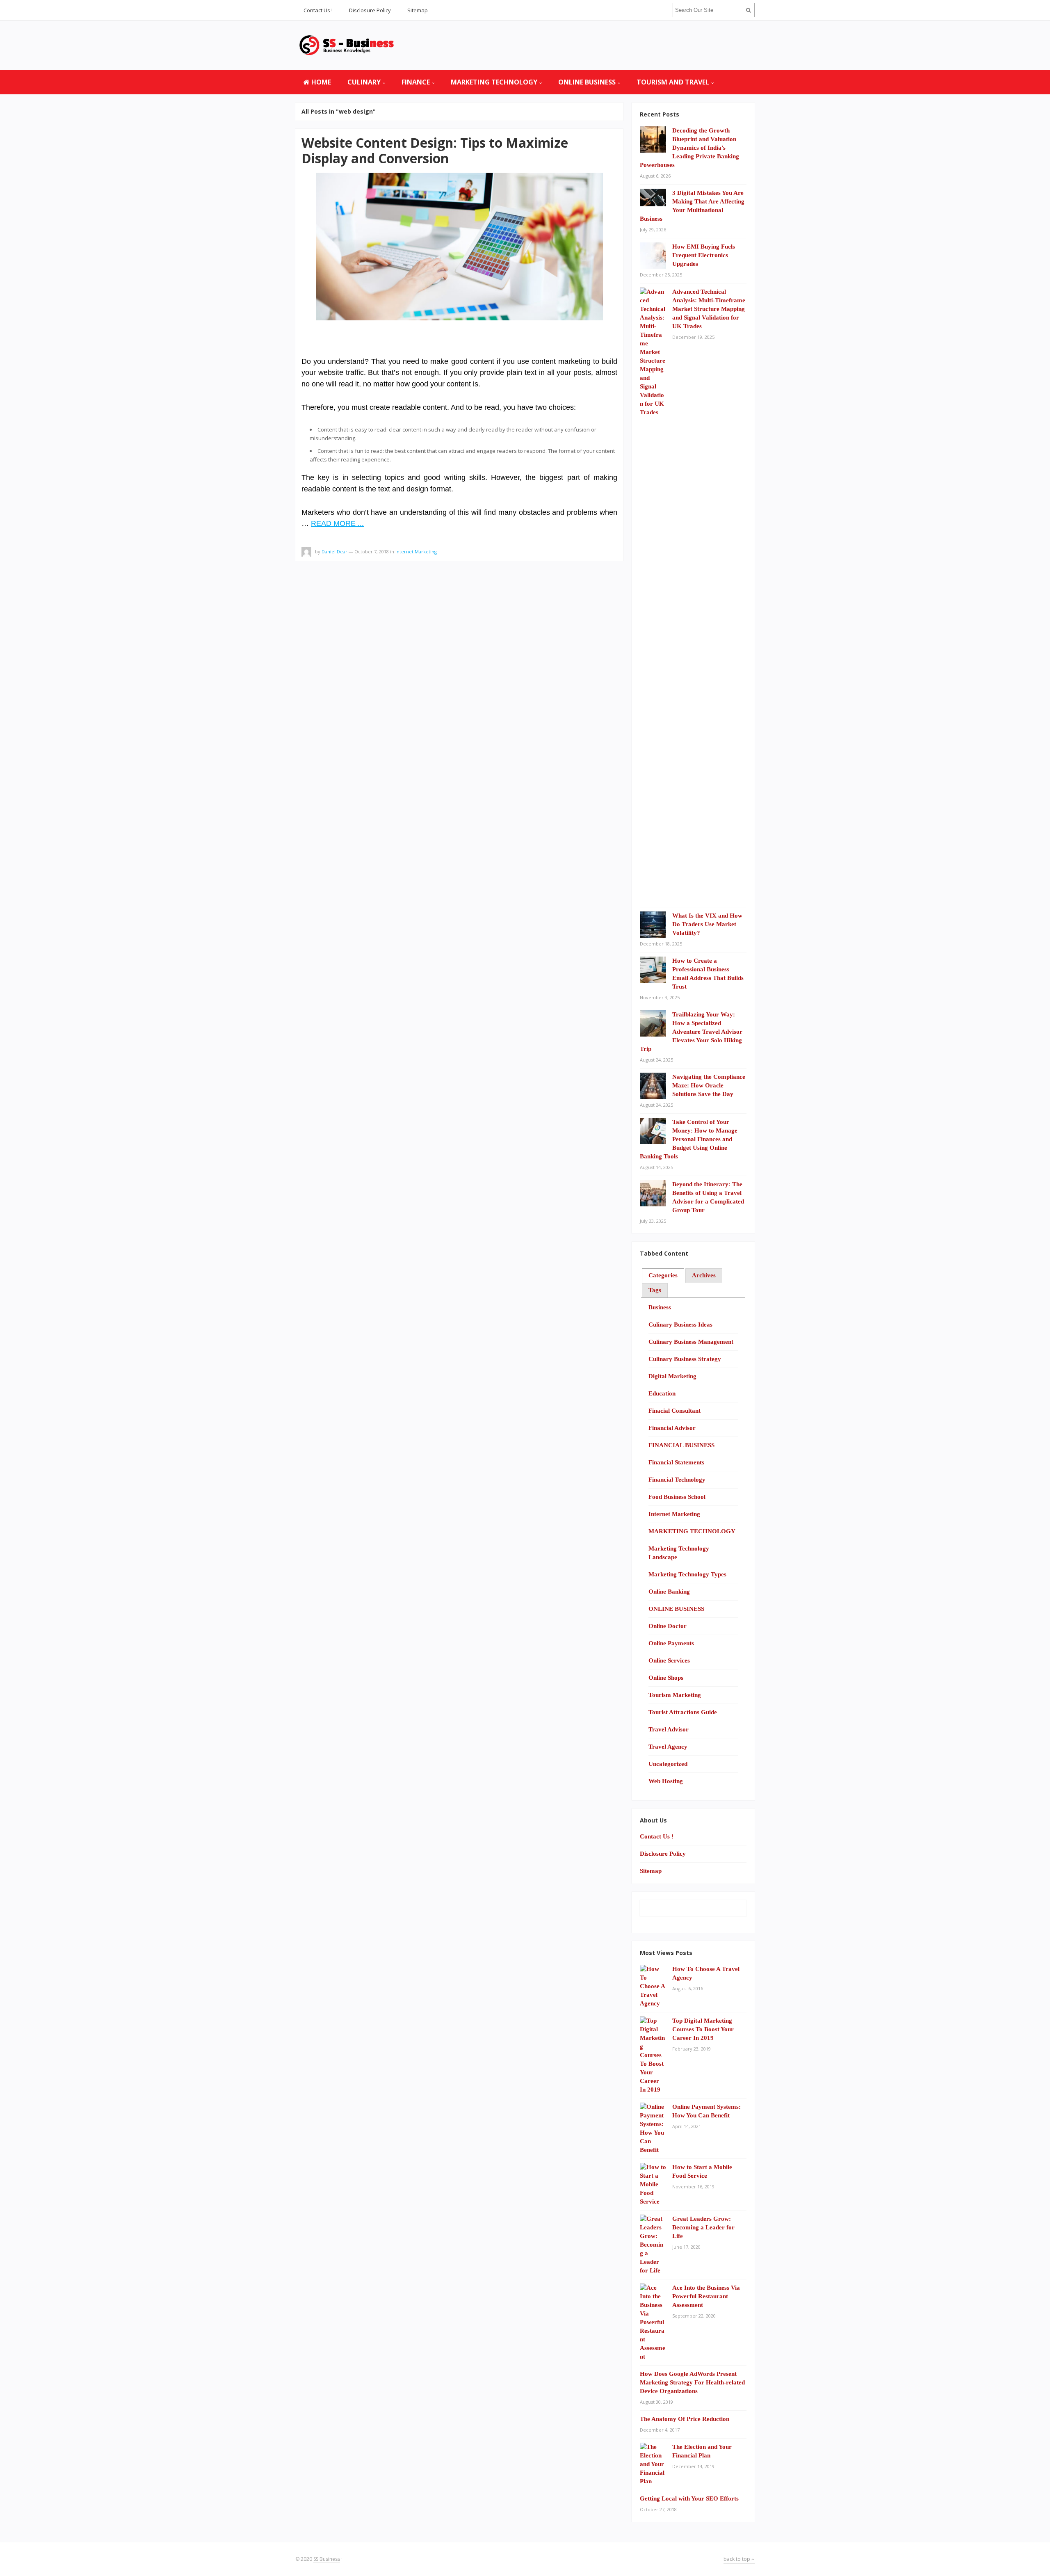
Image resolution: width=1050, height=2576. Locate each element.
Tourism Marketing (675, 1695)
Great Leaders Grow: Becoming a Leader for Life (703, 2227)
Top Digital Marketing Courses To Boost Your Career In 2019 (703, 2029)
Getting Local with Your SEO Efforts (689, 2498)
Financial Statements (676, 1462)
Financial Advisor (672, 1428)
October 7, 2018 (372, 552)
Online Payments (671, 1643)
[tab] (663, 1276)
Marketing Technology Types (687, 1574)
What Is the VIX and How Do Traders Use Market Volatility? (707, 924)
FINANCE (416, 82)
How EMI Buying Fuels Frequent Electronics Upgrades (704, 255)
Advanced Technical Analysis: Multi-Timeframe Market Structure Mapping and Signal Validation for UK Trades (709, 309)
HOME (320, 82)
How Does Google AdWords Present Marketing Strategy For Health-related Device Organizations (692, 2382)
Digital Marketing (672, 1376)
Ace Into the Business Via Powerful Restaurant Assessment (706, 2296)
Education (662, 1393)
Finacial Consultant (675, 1411)
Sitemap (418, 10)
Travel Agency (668, 1747)
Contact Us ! (318, 10)
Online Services (669, 1660)
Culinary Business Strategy (685, 1359)
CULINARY (364, 82)
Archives (704, 1275)
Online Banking (669, 1592)
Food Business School (677, 1497)
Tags (655, 1290)
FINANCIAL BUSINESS (681, 1445)
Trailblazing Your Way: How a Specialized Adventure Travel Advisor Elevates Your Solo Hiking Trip (691, 1032)
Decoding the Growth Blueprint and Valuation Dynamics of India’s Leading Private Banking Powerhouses (689, 148)
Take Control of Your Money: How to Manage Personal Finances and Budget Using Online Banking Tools (689, 1139)
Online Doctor (668, 1626)
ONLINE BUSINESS (587, 82)
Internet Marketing (416, 552)
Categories (663, 1275)
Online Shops (666, 1678)
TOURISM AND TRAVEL (673, 82)
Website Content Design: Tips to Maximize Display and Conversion (435, 150)
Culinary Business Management (691, 1342)
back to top (737, 2559)
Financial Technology (677, 1480)
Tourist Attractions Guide (683, 1712)
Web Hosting (666, 1781)
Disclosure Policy (370, 10)
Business (660, 1307)
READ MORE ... (337, 523)
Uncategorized (668, 1764)
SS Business (327, 2559)
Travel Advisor (669, 1729)
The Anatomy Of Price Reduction (685, 2419)
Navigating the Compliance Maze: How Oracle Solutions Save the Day (709, 1085)
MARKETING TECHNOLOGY (494, 82)
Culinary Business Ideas (680, 1325)
